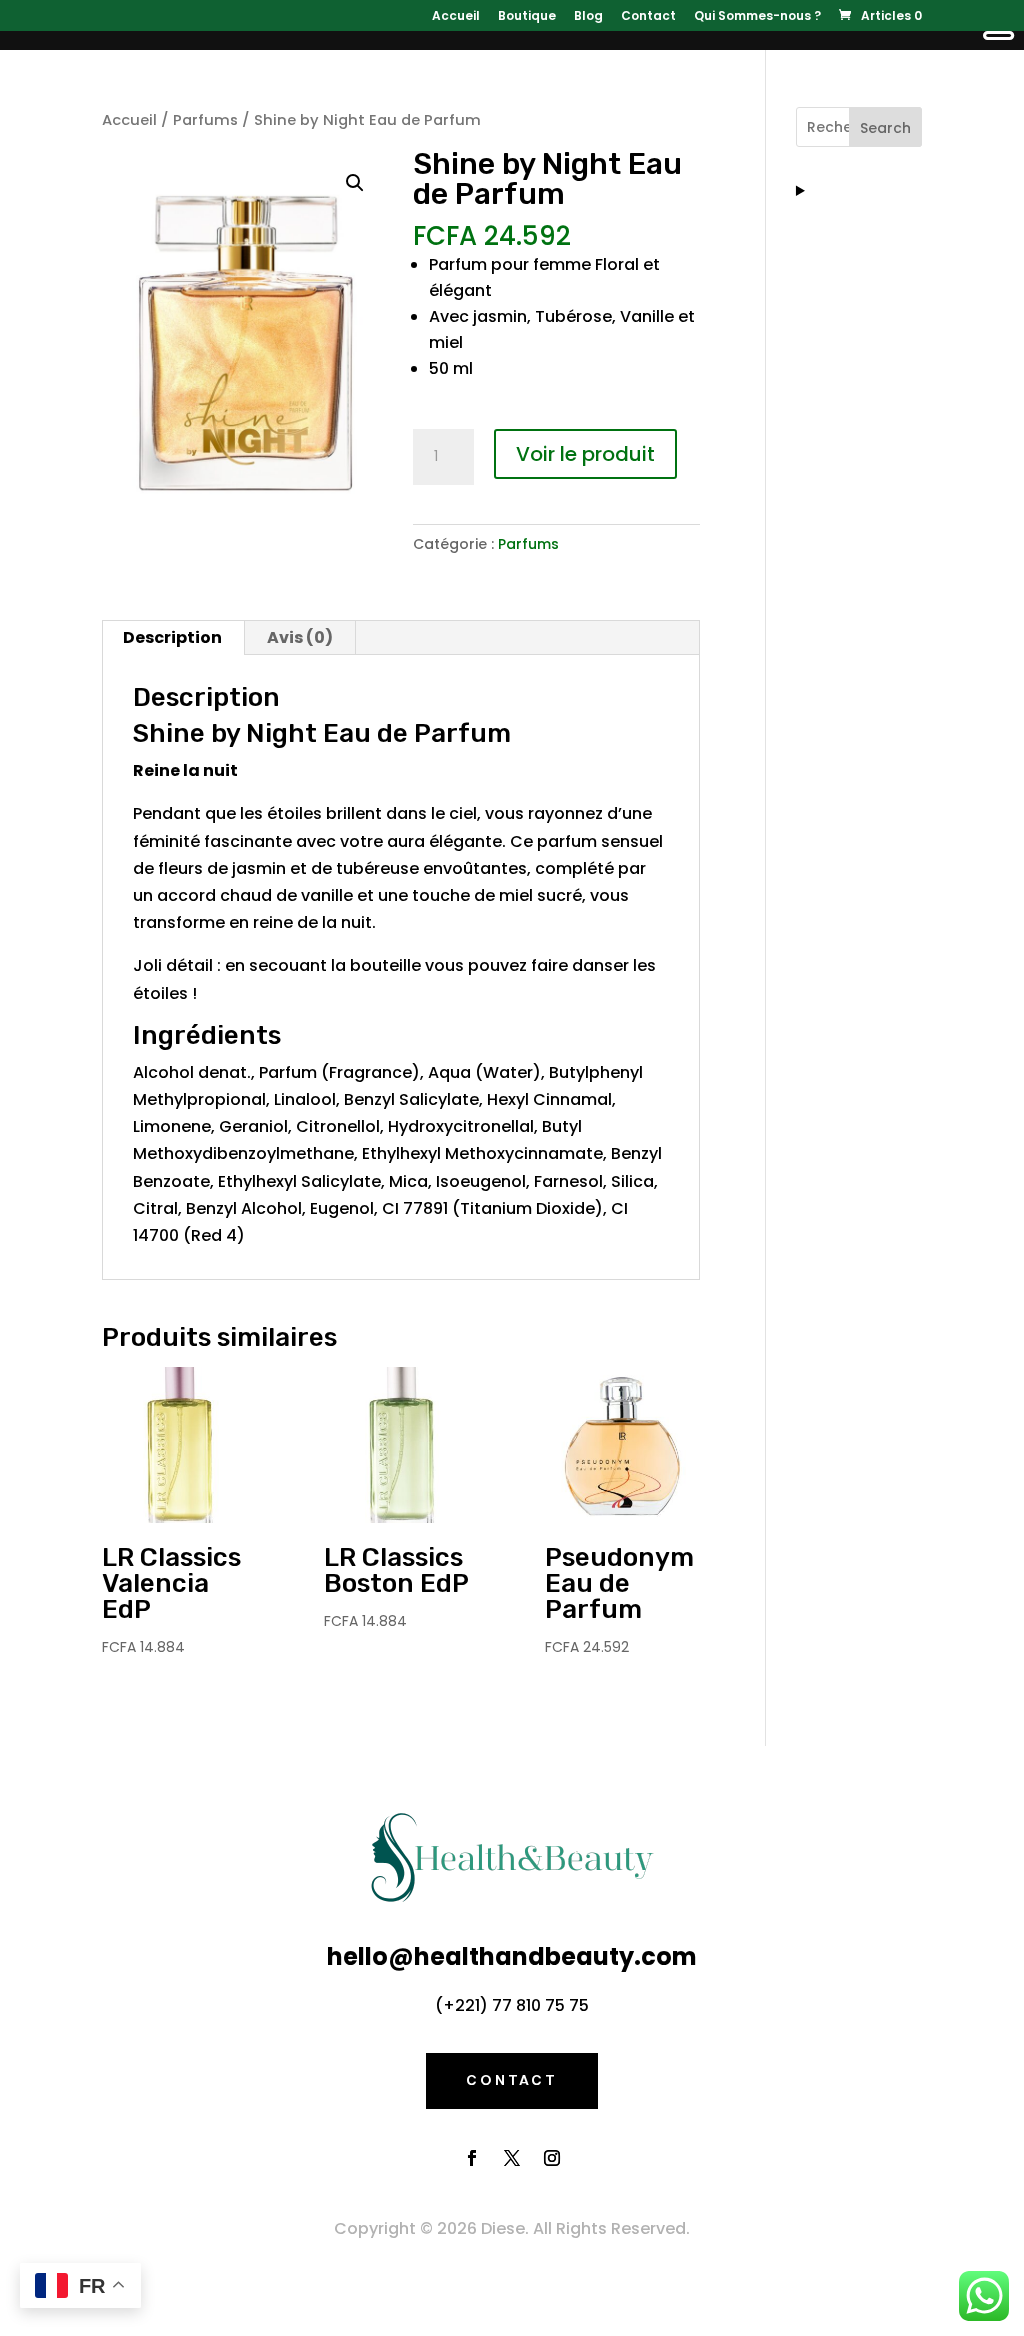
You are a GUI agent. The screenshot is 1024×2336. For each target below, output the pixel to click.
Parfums (205, 120)
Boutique (527, 17)
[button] (355, 183)
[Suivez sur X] (512, 2158)
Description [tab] (172, 637)
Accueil (456, 17)
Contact (648, 17)
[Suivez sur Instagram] (552, 2158)
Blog (588, 17)
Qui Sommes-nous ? (757, 17)
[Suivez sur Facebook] (472, 2158)
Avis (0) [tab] (300, 637)
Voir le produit (585, 454)
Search (885, 128)
